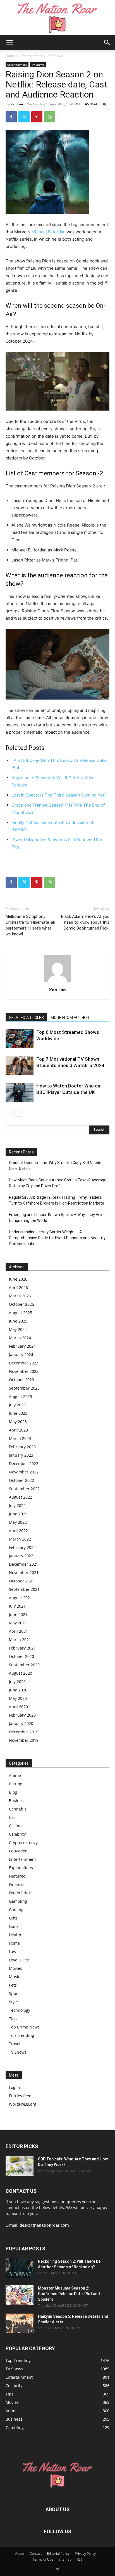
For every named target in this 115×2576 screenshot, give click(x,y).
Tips (13, 2019)
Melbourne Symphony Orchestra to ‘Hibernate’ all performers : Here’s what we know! (30, 925)
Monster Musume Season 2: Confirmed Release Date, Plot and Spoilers (69, 2294)
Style (13, 2002)
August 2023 (21, 1396)
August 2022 (21, 1497)
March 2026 (20, 1296)
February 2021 (22, 1648)
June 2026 (18, 1279)
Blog (13, 1792)
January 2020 (21, 1723)
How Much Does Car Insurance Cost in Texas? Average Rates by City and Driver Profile (58, 1183)
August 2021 (21, 1598)
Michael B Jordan (49, 232)
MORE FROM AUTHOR (70, 1018)
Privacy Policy (85, 2554)
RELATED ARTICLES (26, 1018)
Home (10, 56)
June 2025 (18, 1321)
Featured (17, 1876)
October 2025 (21, 1304)
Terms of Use (43, 2559)
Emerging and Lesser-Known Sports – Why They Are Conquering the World (55, 1218)
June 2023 (18, 1413)
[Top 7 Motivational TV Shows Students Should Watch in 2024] (20, 1066)
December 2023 (24, 1363)
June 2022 (18, 1514)
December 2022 (24, 1464)
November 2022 (24, 1472)
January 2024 (21, 1355)
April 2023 (18, 1430)
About (20, 2554)
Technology (20, 2010)
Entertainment (32, 56)
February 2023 (22, 1447)
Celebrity (17, 1834)
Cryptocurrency (23, 1842)
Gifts (13, 1918)
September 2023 (24, 1388)
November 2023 (24, 1371)
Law (13, 1951)
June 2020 (18, 1690)
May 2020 (18, 1698)
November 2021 (24, 1573)
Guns (14, 1926)
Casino (15, 1826)
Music (15, 1977)
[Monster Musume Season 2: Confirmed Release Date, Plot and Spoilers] (20, 2295)
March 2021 (20, 1640)
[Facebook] (11, 117)
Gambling (18, 1901)
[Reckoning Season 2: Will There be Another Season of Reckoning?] (20, 2268)
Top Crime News (24, 2027)
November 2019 (24, 1740)
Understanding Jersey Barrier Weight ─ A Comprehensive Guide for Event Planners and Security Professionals (57, 1238)
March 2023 (20, 1438)
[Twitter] (24, 117)
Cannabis (18, 1809)
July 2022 (17, 1505)
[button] (9, 42)
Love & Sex (19, 1960)
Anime (15, 1775)
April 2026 (18, 1287)
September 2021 (24, 1589)
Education (18, 1851)
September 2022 (24, 1489)
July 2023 (17, 1405)
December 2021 (24, 1564)
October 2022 (21, 1480)
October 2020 (21, 1656)
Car (12, 1817)
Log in (15, 2087)
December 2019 (24, 1732)
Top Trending (21, 2035)
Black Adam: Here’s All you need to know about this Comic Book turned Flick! (85, 922)
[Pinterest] (37, 117)
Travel (15, 2044)
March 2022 (20, 1539)
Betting (16, 1784)
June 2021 (18, 1614)
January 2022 (21, 1556)
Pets (13, 1985)
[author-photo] (57, 982)
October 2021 (21, 1581)
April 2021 (18, 1631)
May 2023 (18, 1422)
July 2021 (17, 1606)
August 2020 (21, 1673)
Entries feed (20, 2096)
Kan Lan (17, 104)
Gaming (16, 1910)
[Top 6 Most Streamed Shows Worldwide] (20, 1039)
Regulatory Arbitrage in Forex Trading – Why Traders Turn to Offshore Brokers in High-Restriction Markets (57, 1200)
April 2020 (18, 1707)
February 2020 (22, 1715)
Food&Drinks (21, 1893)
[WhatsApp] (50, 117)
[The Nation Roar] (57, 17)
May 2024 (18, 1329)
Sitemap (65, 2559)
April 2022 (18, 1531)
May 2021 (18, 1623)
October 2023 (21, 1380)
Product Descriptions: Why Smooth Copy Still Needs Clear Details (55, 1166)
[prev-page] (9, 1113)
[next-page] (18, 1113)
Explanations (21, 1868)
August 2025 (21, 1313)
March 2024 (20, 1338)
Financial (17, 1884)
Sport (14, 1993)
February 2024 (22, 1346)
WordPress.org (23, 2104)
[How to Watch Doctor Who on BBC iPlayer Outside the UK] (20, 1092)
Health (15, 1935)
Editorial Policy (58, 2554)
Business (17, 1801)
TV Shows (55, 56)
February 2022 (22, 1547)
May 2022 (18, 1522)
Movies (15, 1968)
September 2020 (24, 1665)
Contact (36, 2554)
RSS (80, 2559)
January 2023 (21, 1455)
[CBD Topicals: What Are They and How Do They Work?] (20, 2166)
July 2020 (17, 1682)
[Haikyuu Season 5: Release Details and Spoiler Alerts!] (20, 2323)
